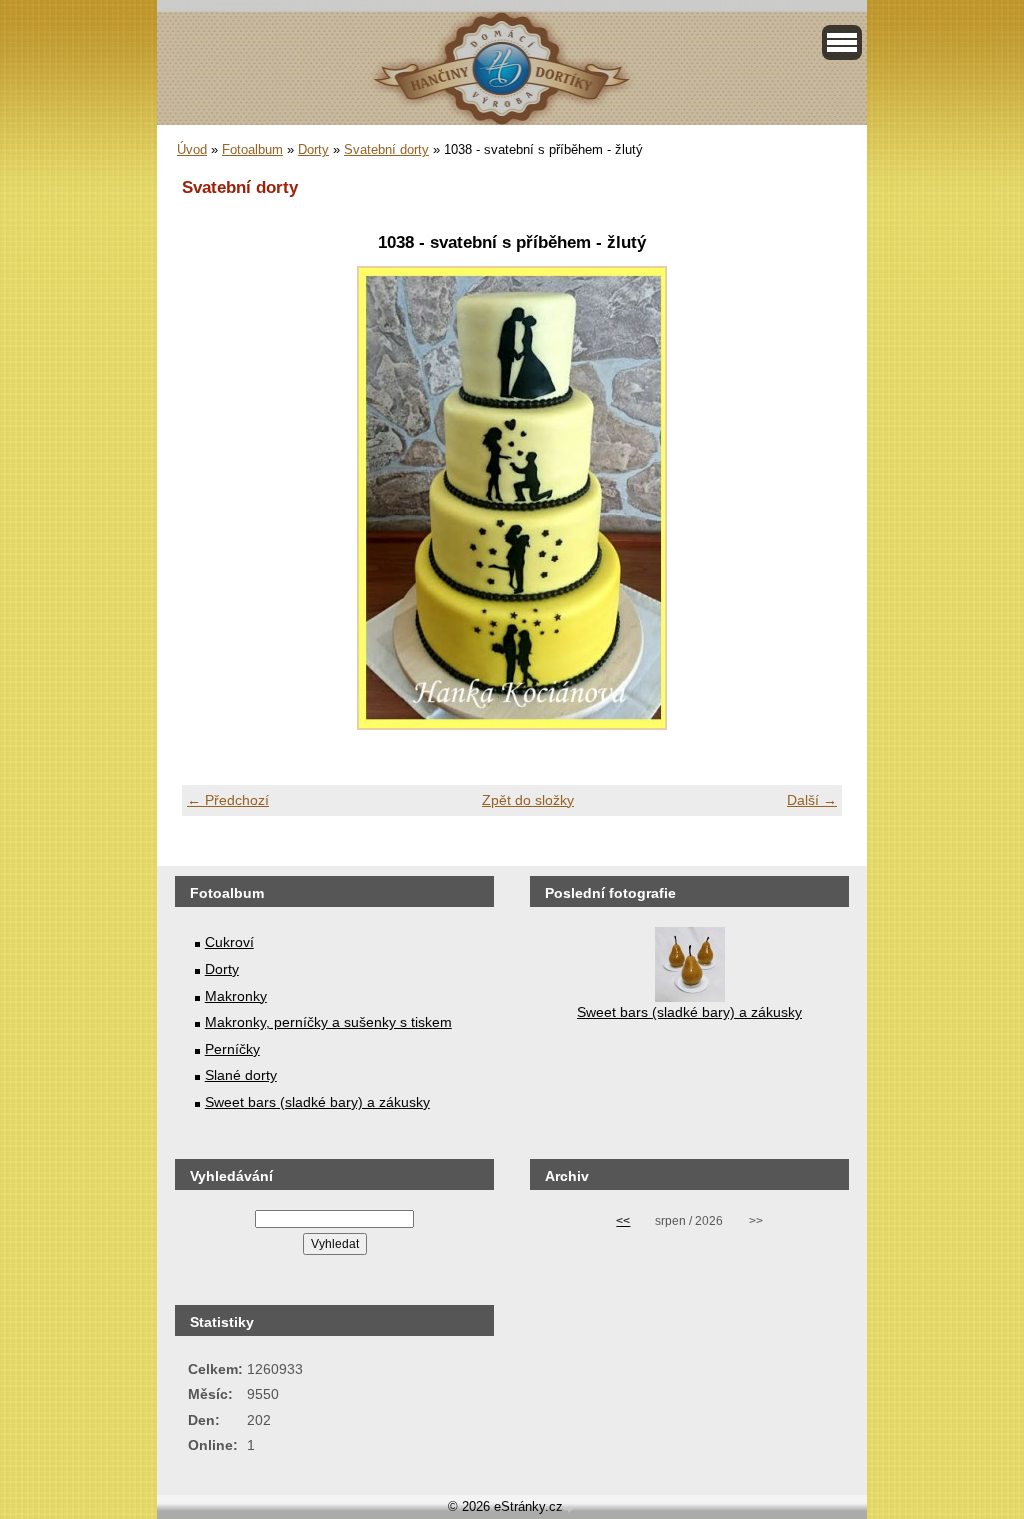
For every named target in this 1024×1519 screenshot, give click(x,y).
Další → (812, 800)
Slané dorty (241, 1075)
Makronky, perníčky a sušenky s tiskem (328, 1022)
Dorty (313, 149)
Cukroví (229, 942)
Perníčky (232, 1049)
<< (623, 1221)
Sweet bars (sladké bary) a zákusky (317, 1102)
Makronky (236, 996)
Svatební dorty (386, 149)
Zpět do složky (528, 800)
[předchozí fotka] (214, 498)
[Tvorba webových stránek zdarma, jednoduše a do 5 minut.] (570, 1508)
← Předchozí (228, 800)
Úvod (192, 149)
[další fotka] (809, 498)
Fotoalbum (252, 149)
